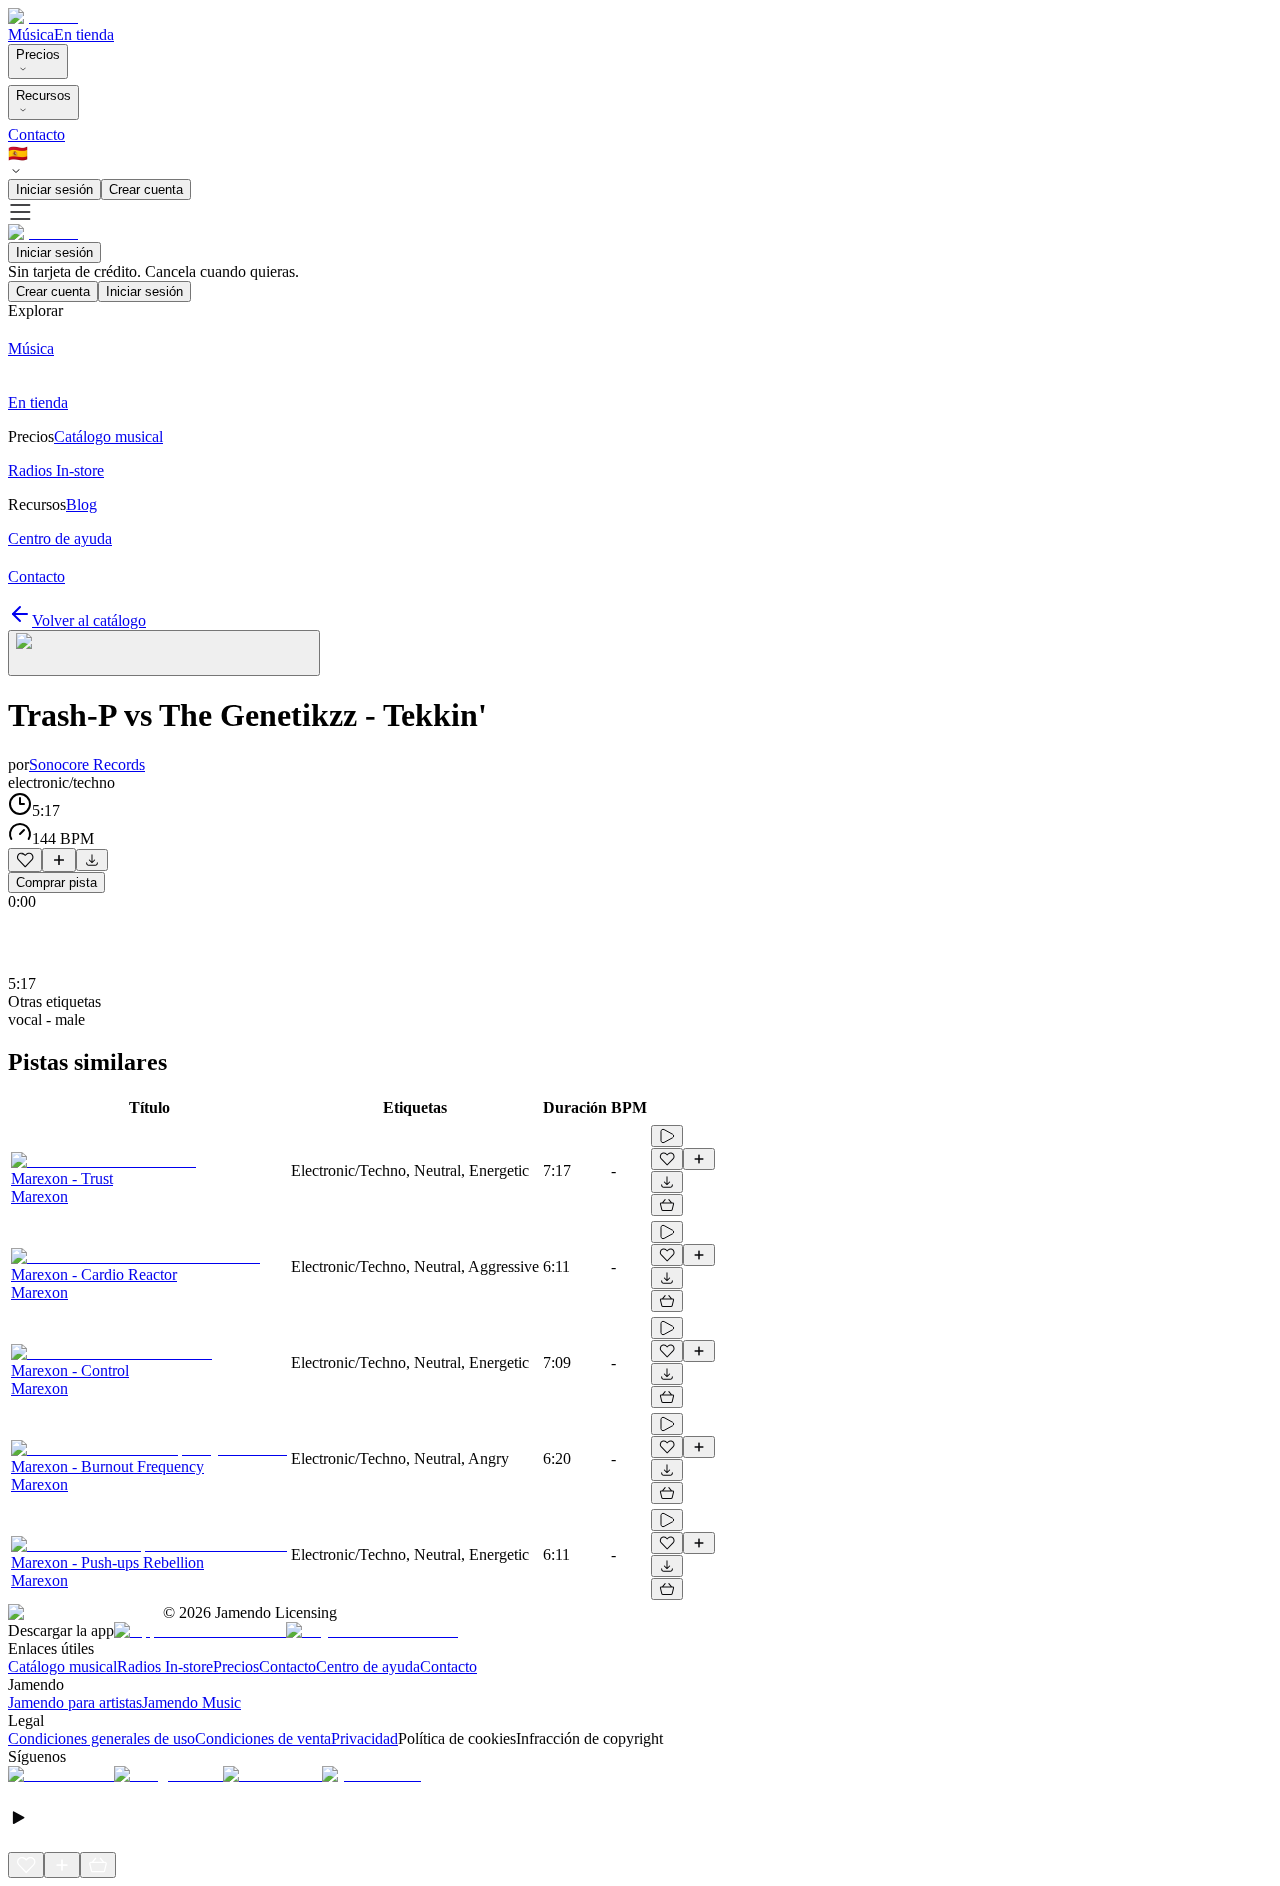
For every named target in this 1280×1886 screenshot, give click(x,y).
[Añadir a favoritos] (25, 860)
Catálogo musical (62, 1666)
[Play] (164, 653)
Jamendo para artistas (75, 1702)
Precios (38, 54)
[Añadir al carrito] (667, 1205)
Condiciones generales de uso (101, 1738)
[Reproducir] (667, 1136)
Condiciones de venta (263, 1738)
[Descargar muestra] (92, 860)
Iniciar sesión (54, 189)
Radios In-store (165, 1666)
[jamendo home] (43, 16)
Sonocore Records (87, 764)
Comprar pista (56, 882)
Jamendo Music (191, 1702)
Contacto (36, 134)
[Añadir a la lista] (59, 860)
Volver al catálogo (89, 620)
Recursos (43, 95)
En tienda (84, 34)
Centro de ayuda (368, 1666)
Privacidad (364, 1738)
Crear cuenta (146, 189)
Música (31, 34)
